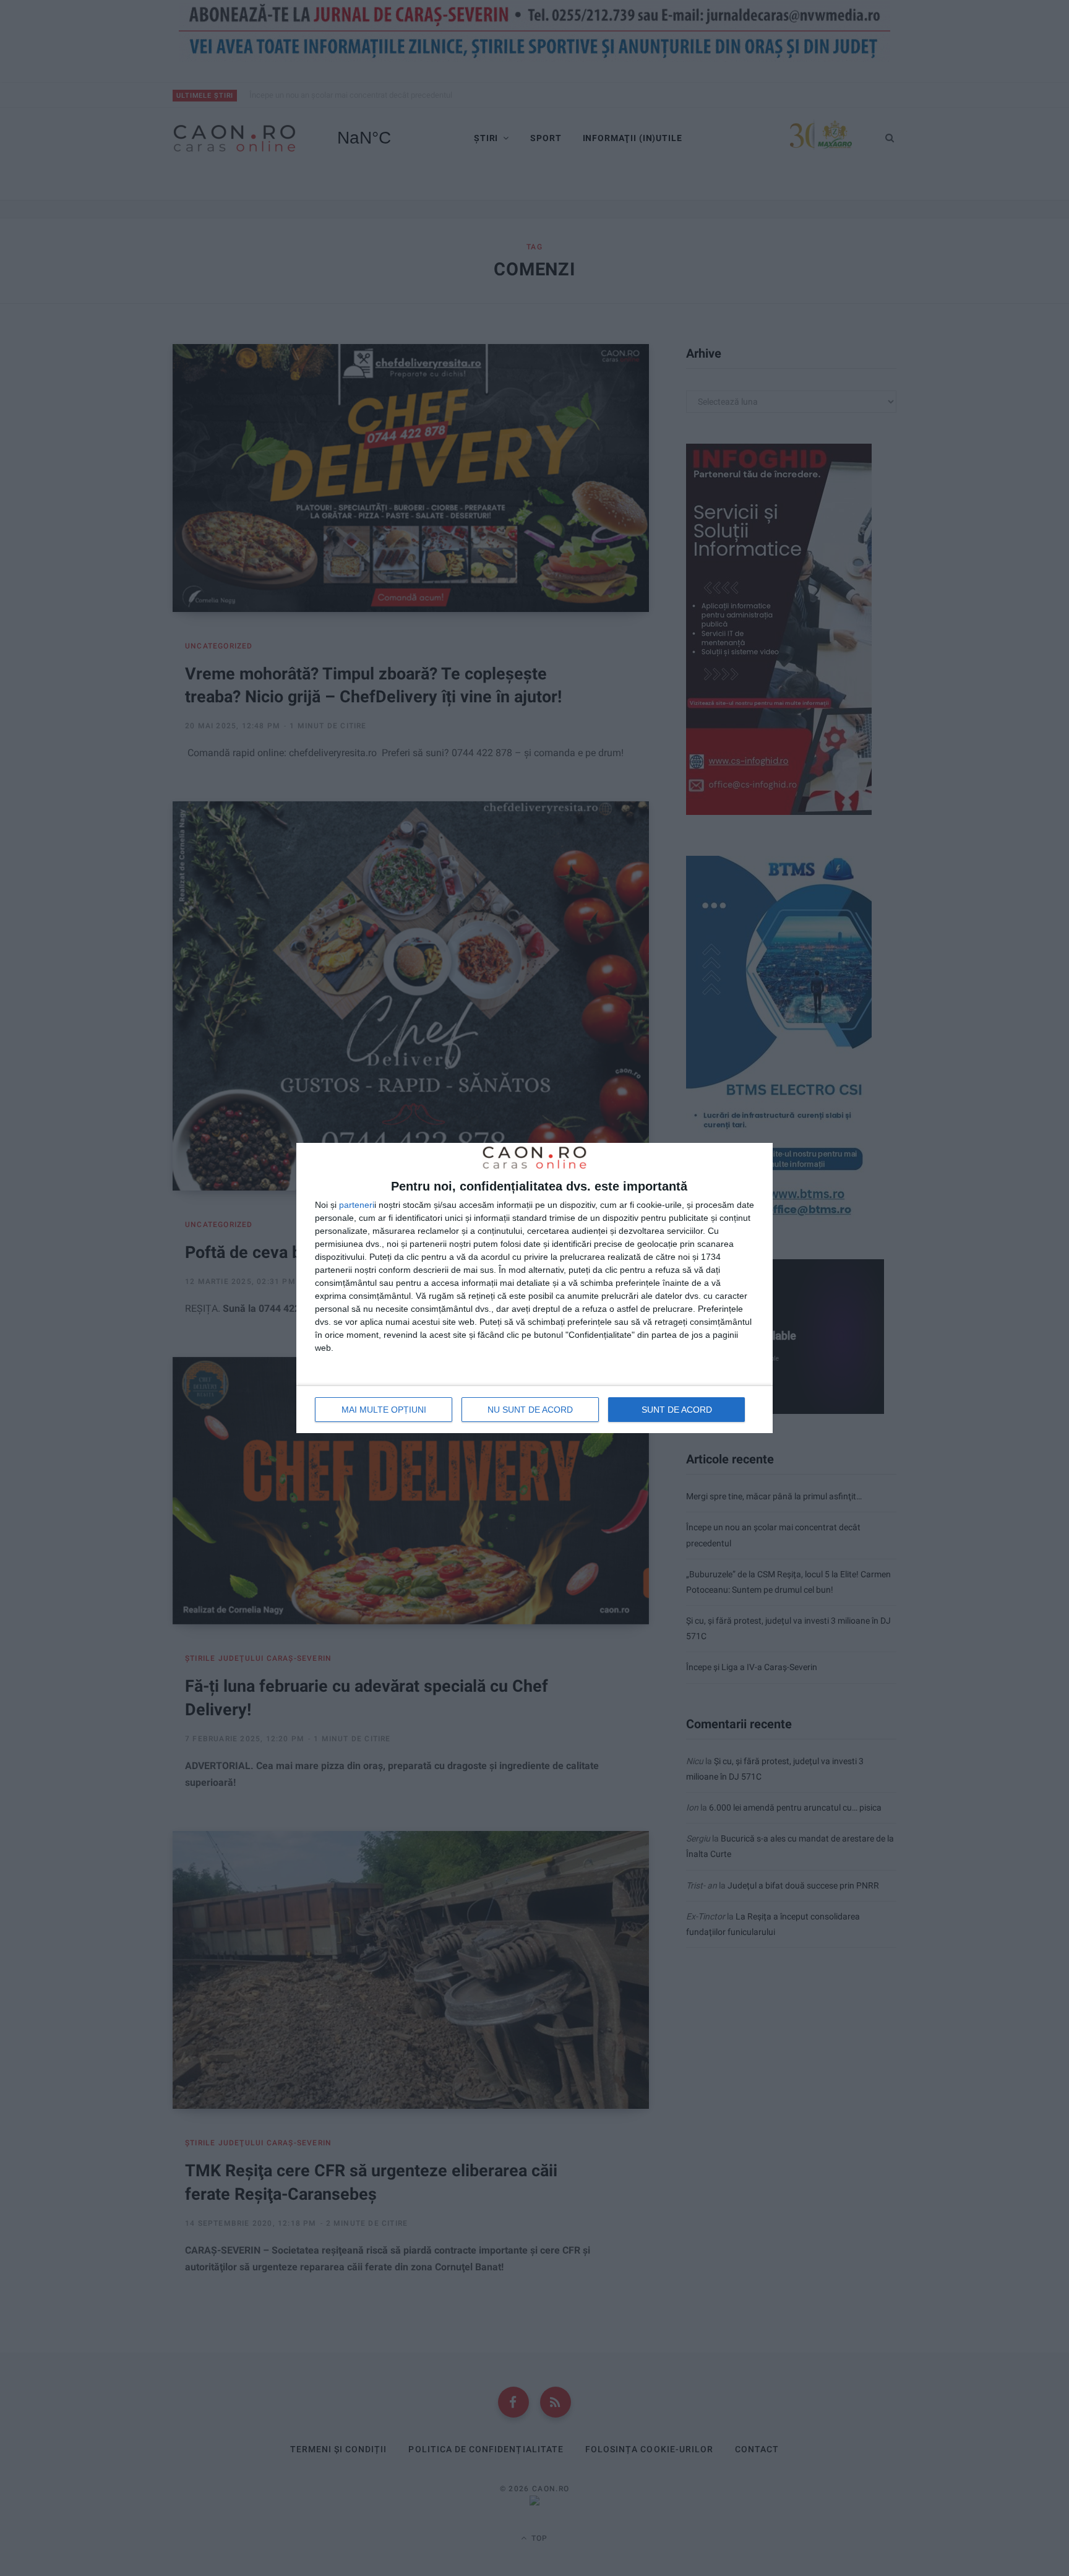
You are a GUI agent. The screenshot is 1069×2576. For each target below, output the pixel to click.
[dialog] (534, 1288)
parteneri (357, 1205)
